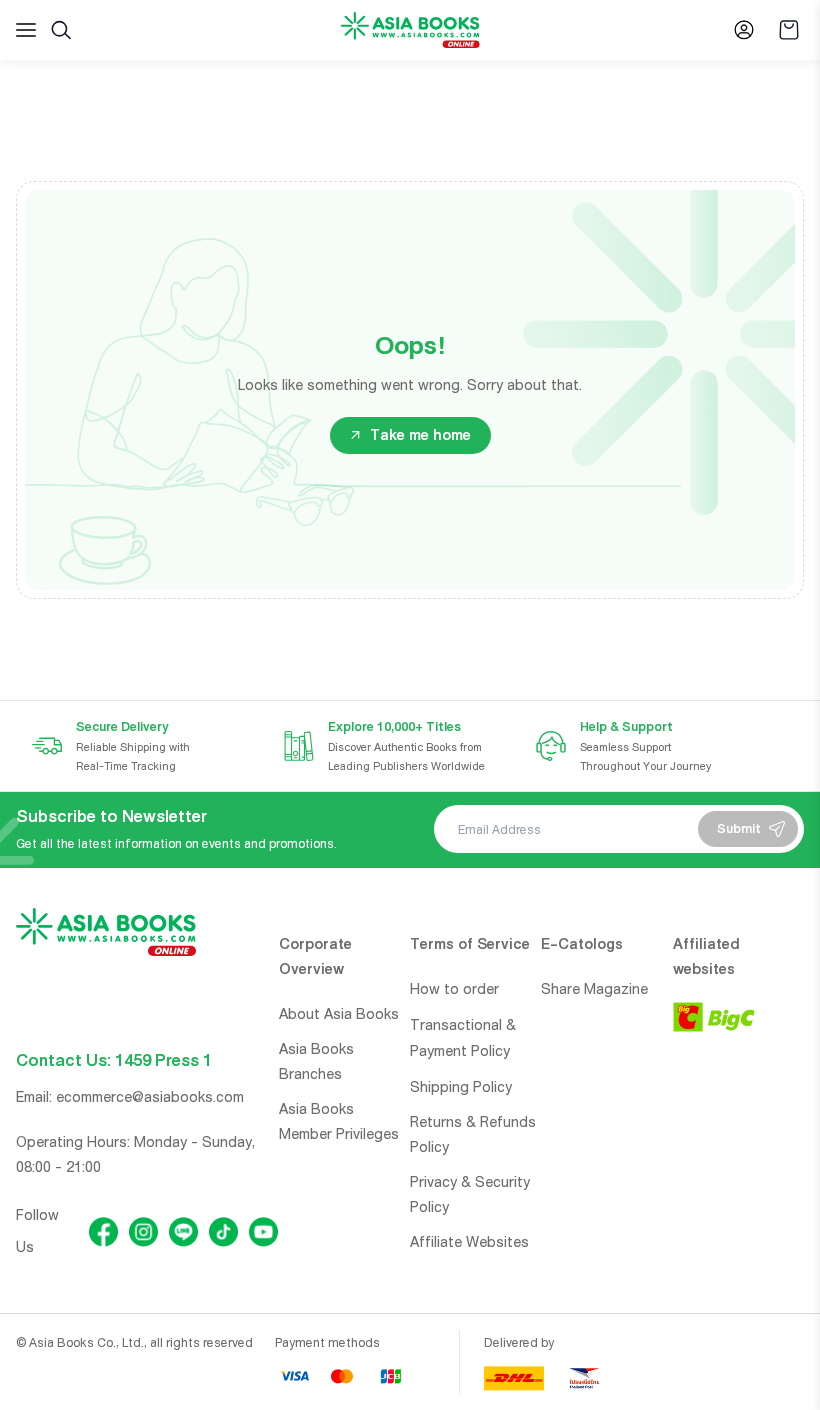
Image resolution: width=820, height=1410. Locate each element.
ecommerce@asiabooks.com (150, 1097)
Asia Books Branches (316, 1061)
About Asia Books (339, 1014)
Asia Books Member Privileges (339, 1121)
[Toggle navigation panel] (26, 30)
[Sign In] (744, 30)
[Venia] (410, 30)
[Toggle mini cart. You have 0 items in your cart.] (789, 30)
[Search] (61, 30)
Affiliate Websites (469, 1242)
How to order (454, 989)
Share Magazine (594, 989)
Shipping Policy (461, 1087)
